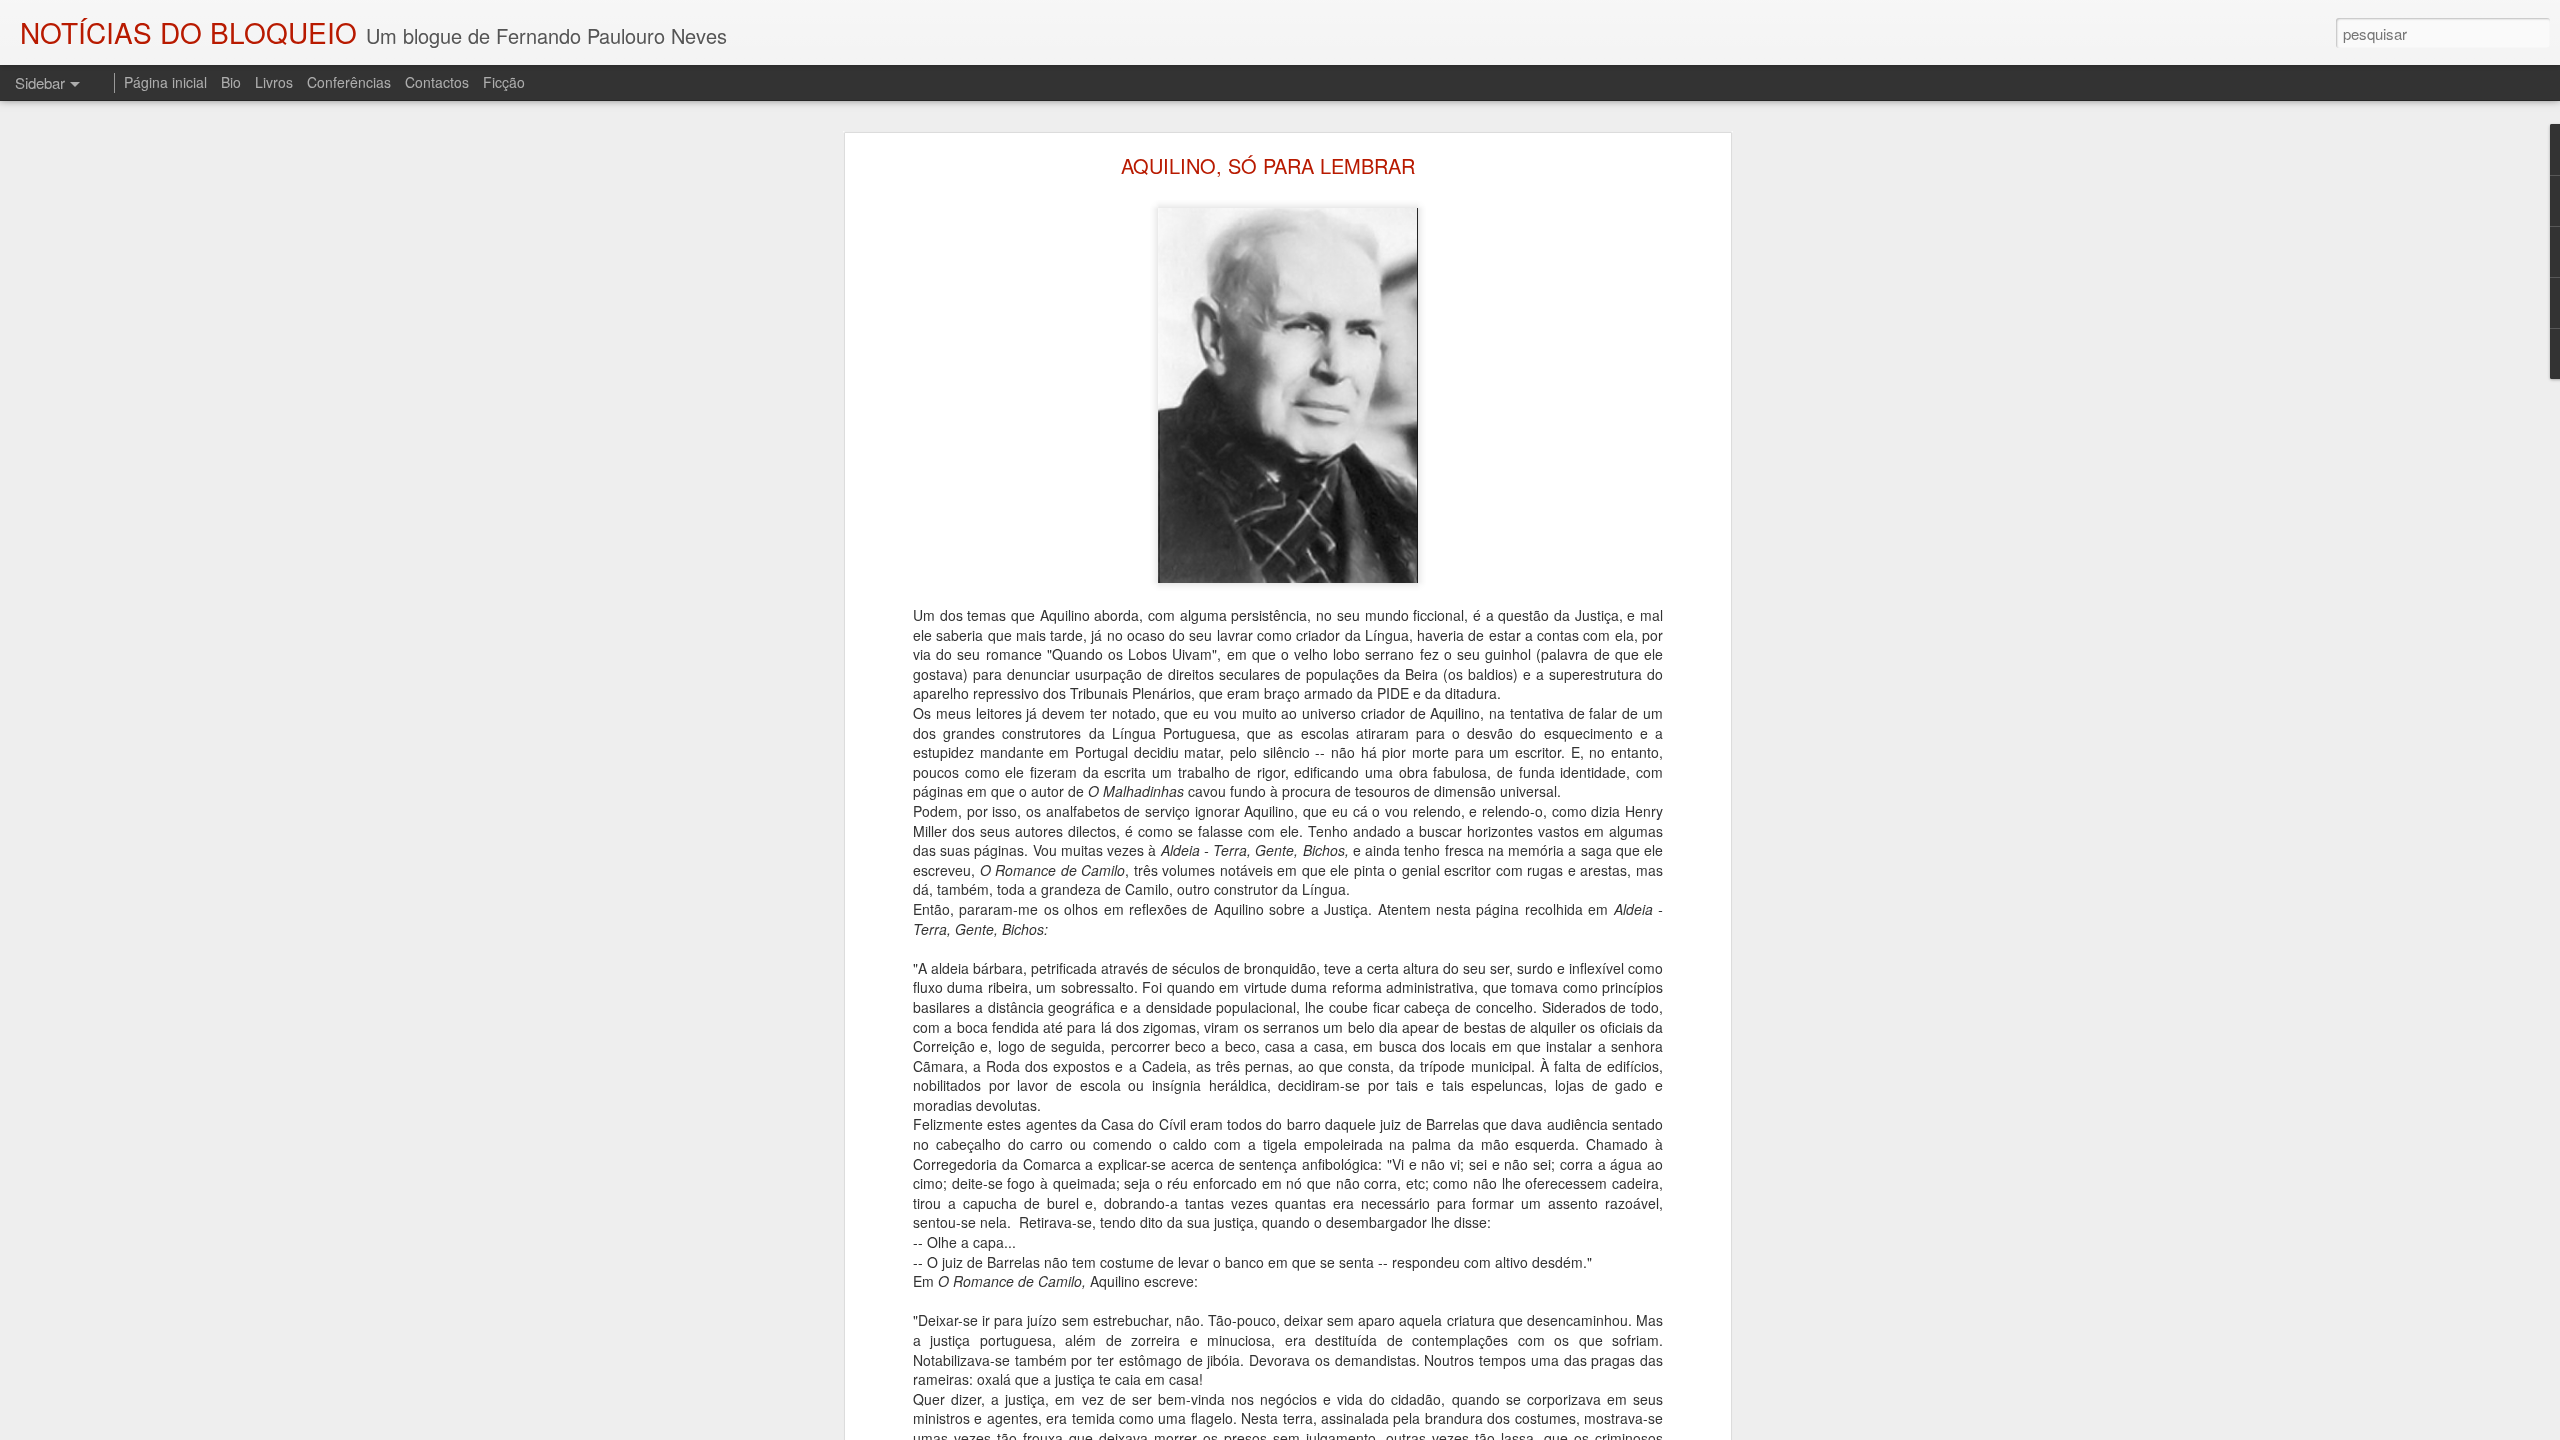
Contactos (437, 82)
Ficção (504, 82)
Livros (274, 82)
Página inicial (165, 82)
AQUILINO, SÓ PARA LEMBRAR (1268, 165)
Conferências (349, 82)
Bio (231, 82)
